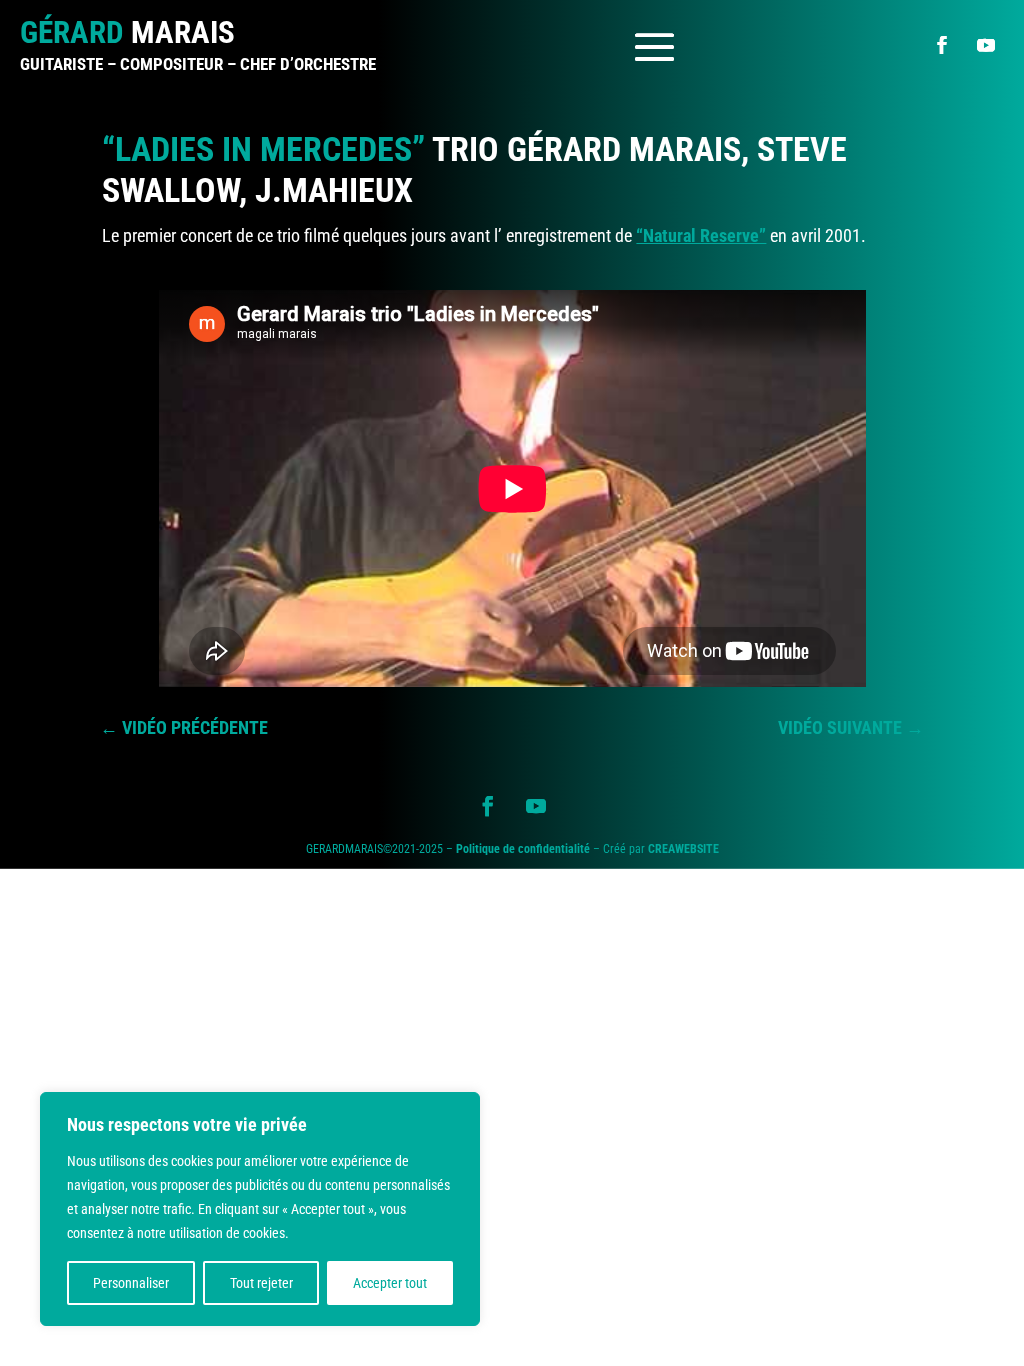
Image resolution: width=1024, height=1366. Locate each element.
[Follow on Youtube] (986, 45)
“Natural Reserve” (701, 235)
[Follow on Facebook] (942, 45)
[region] (260, 1209)
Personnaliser (131, 1283)
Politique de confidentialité (523, 849)
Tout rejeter (261, 1283)
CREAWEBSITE (683, 849)
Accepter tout (390, 1283)
